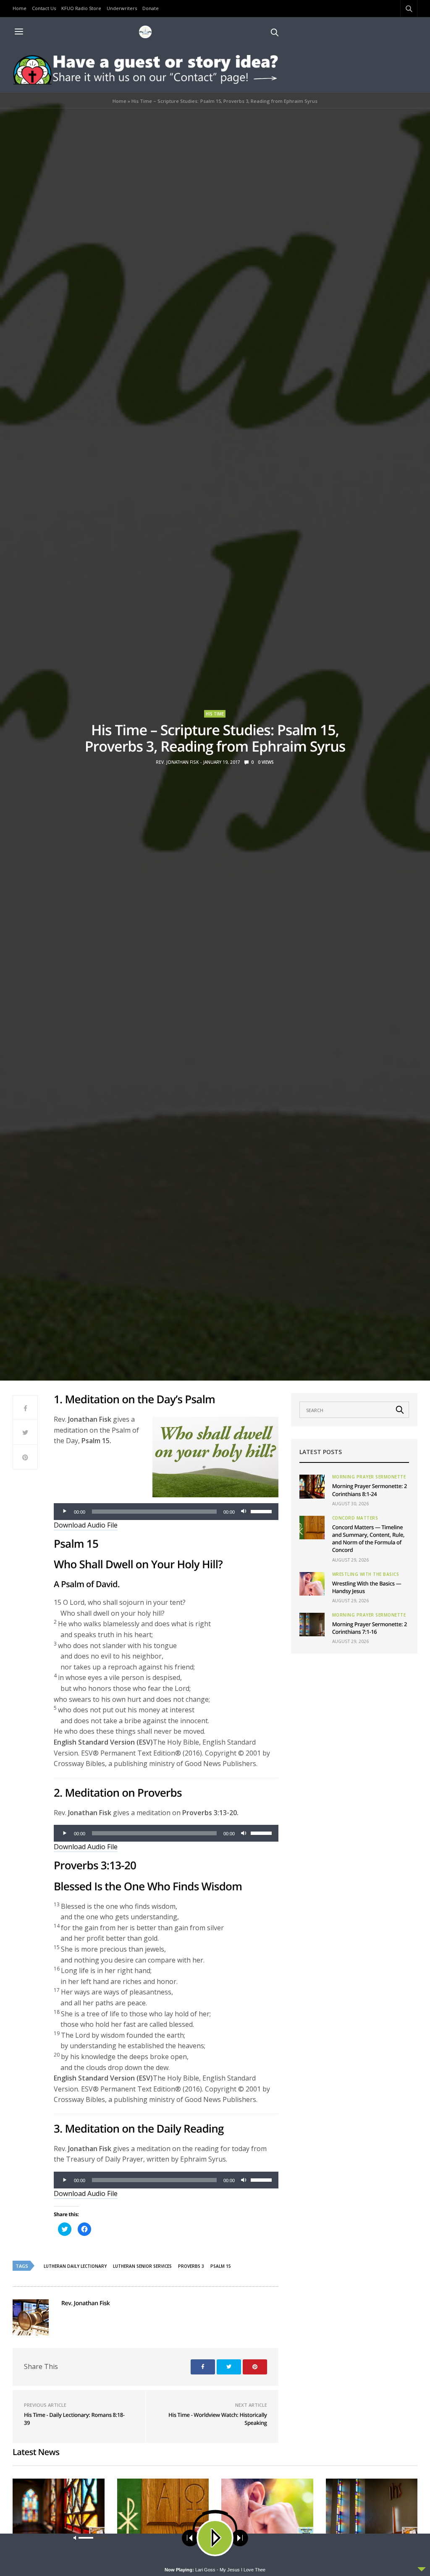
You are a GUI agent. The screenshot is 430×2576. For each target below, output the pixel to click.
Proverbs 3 (191, 2266)
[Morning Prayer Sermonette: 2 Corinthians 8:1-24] (312, 1486)
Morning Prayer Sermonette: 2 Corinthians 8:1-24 (370, 1490)
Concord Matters (355, 1518)
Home (20, 8)
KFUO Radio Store (81, 8)
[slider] (262, 1511)
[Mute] (244, 1512)
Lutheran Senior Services (142, 2266)
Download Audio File (86, 1525)
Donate (151, 8)
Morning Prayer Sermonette (369, 1477)
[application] (166, 1512)
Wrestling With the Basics (366, 1574)
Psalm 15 (221, 2266)
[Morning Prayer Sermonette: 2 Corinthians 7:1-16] (312, 1625)
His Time (215, 714)
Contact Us (44, 8)
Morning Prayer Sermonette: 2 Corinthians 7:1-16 (370, 1628)
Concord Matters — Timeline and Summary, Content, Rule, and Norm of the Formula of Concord (368, 1539)
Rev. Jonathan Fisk (177, 762)
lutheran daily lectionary (75, 2266)
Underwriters (122, 8)
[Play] (65, 1512)
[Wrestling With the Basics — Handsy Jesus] (312, 1584)
